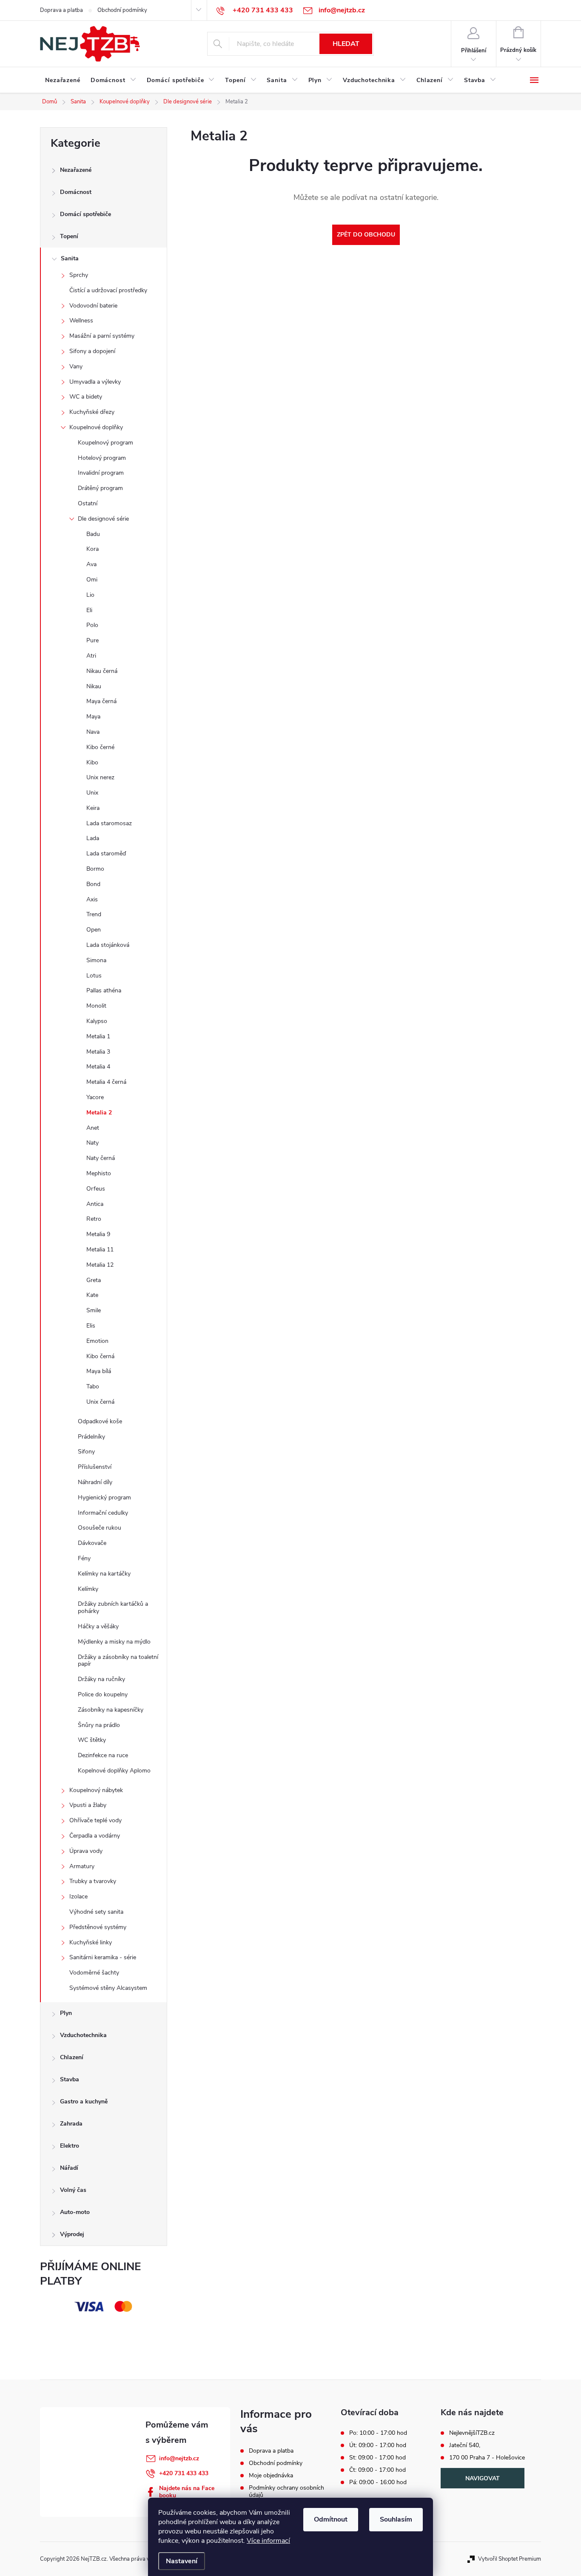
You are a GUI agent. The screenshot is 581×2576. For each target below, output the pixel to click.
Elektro (70, 2146)
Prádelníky (91, 1437)
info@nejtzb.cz (179, 2458)
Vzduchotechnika (83, 2035)
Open (94, 930)
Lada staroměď (106, 853)
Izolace (78, 1896)
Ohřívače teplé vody (95, 1820)
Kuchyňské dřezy (92, 412)
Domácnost (76, 192)
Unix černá (100, 1402)
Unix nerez (100, 777)
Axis (92, 899)
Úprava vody (86, 1851)
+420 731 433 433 (184, 2473)
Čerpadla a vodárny (95, 1836)
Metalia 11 (100, 1250)
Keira (93, 808)
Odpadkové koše (100, 1421)
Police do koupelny (103, 1694)
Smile (94, 1310)
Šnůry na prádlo (99, 1725)
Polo (92, 625)
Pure (93, 640)
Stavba (70, 2079)
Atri (91, 656)
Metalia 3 (98, 1052)
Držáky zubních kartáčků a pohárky (113, 1607)
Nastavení (182, 2561)
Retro (94, 1219)
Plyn (66, 2013)
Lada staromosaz (109, 823)
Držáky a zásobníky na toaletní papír (118, 1661)
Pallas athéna (104, 990)
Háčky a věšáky (98, 1626)
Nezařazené (76, 170)
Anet (93, 1128)
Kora (93, 549)
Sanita (70, 258)
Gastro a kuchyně (84, 2102)
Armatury (82, 1866)
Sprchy (79, 275)
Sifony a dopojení (92, 351)
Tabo (93, 1386)
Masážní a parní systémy (102, 336)
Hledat (346, 44)
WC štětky (92, 1740)
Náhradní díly (95, 1482)
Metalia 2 (99, 1113)
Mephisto (99, 1173)
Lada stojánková (108, 945)
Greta (94, 1280)
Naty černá (101, 1158)
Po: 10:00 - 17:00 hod (378, 2433)
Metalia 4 (98, 1067)
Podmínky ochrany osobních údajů (286, 2491)
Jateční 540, (465, 2445)
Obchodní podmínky (122, 10)
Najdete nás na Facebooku (187, 2492)
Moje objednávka (271, 2475)
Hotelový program (102, 458)
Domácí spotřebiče (85, 214)
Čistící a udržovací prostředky (108, 290)
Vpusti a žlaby (88, 1805)
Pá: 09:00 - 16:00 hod (378, 2482)
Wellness (81, 321)
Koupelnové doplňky (96, 427)
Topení (69, 236)
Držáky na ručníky (101, 1679)
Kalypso (97, 1021)
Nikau (94, 686)
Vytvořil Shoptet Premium (510, 2559)
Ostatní (88, 503)
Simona (96, 960)
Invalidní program (101, 473)
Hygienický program (104, 1497)
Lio (90, 595)
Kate (92, 1295)
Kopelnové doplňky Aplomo (114, 1771)
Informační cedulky (103, 1513)
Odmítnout (331, 2519)
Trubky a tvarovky (93, 1881)
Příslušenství (95, 1467)
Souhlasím (396, 2519)
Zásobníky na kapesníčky (111, 1710)
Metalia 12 (100, 1265)
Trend (94, 914)
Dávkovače (92, 1543)
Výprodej (72, 2234)
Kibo (92, 762)
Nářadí (69, 2168)
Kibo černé (100, 747)
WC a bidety (86, 397)
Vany (76, 366)
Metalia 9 (98, 1234)
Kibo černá (100, 1356)
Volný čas (73, 2190)
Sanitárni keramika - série (103, 1957)
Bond (93, 884)
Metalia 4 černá (106, 1082)
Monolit (96, 1006)
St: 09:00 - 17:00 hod (377, 2458)
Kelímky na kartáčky (104, 1574)
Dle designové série (103, 519)
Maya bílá (99, 1371)
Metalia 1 (98, 1036)
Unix (92, 793)
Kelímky (88, 1589)
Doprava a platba (61, 10)
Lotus (94, 976)
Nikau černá (102, 671)
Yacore (95, 1097)
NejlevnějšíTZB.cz (472, 2433)
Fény (84, 1558)
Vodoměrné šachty (94, 1973)
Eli (89, 610)
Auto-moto (75, 2212)
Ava (91, 564)
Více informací (268, 2541)
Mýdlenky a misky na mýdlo (114, 1642)
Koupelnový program (105, 443)
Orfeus (96, 1189)
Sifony (86, 1452)
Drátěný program (100, 488)
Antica (95, 1204)
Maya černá (101, 701)
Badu (93, 534)
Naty (93, 1143)
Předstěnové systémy (98, 1927)
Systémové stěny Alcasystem (108, 1988)
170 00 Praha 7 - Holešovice (487, 2458)
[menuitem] (63, 80)
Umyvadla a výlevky (95, 382)
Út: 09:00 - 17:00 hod (378, 2445)
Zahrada (71, 2124)
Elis (91, 1326)
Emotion (97, 1341)
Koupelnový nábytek (96, 1790)
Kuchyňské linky (91, 1942)
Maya (93, 717)
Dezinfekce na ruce (103, 1755)
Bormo (95, 869)
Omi (92, 580)
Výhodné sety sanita (96, 1912)
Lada (93, 838)
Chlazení (72, 2057)
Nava (93, 732)
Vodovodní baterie (93, 306)
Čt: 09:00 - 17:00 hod (377, 2470)
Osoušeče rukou (100, 1528)
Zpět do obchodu (366, 235)
